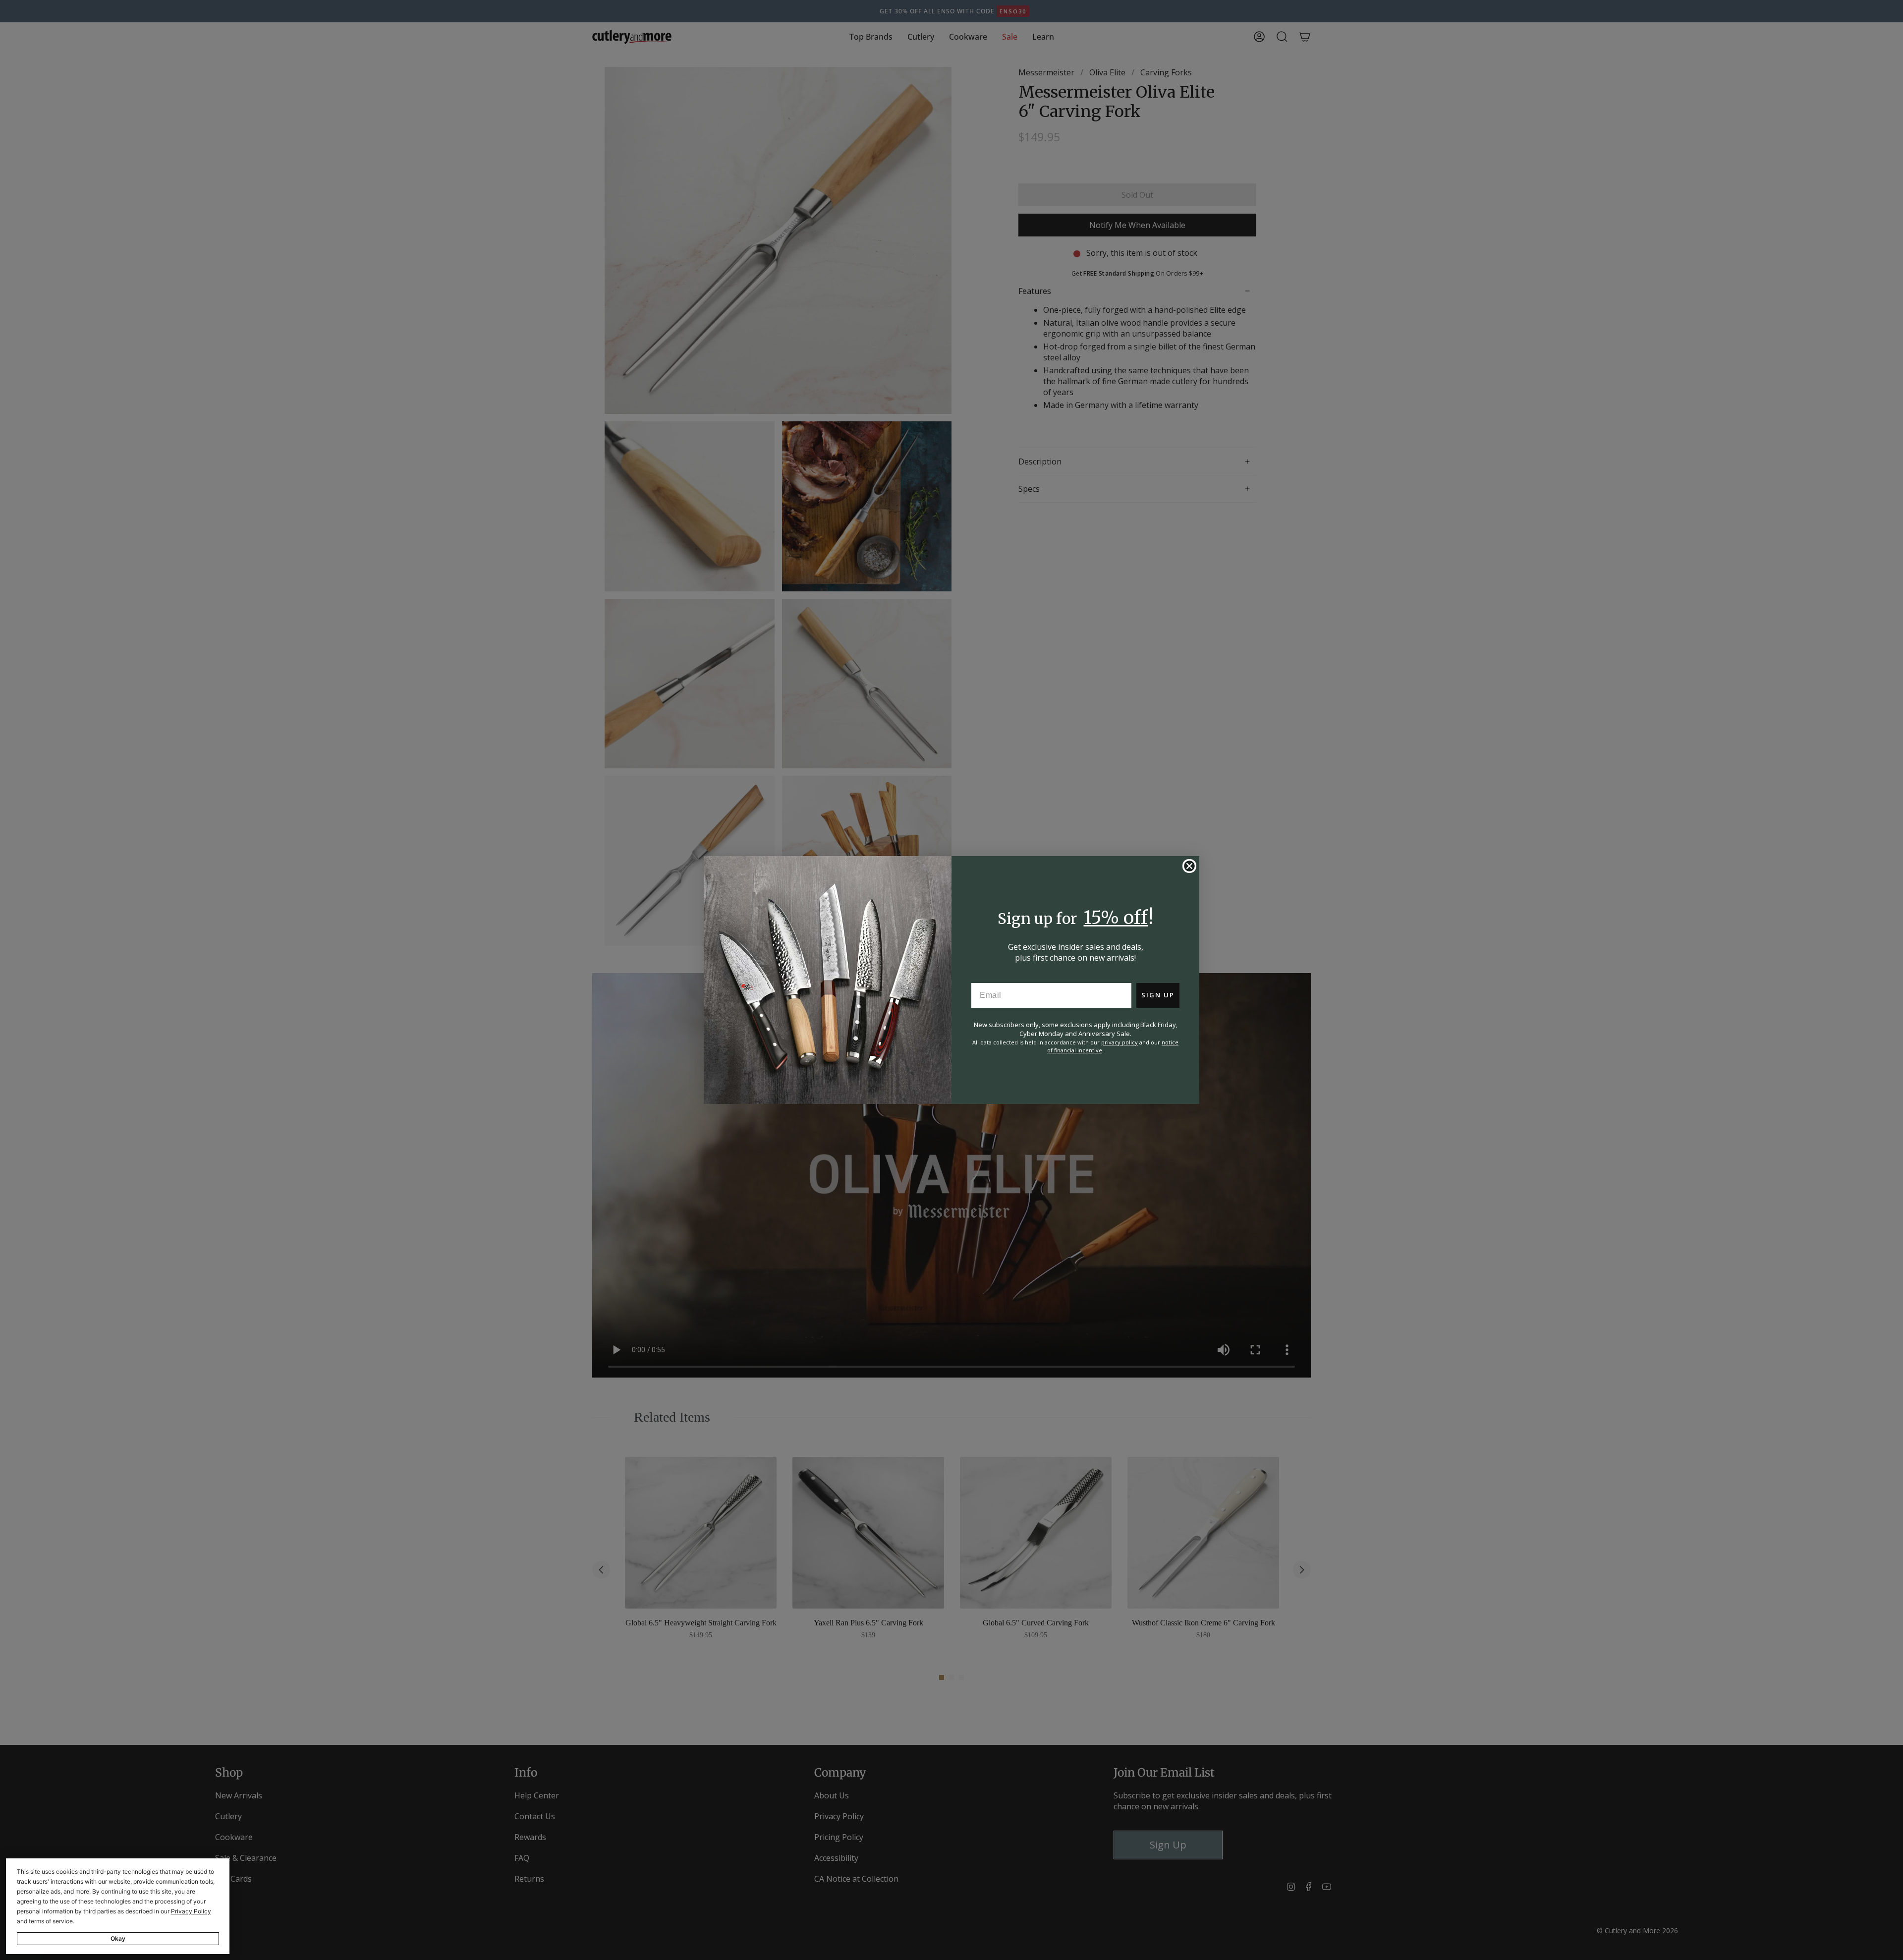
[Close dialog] (1189, 866)
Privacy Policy (191, 1911)
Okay (118, 1938)
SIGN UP (1158, 995)
